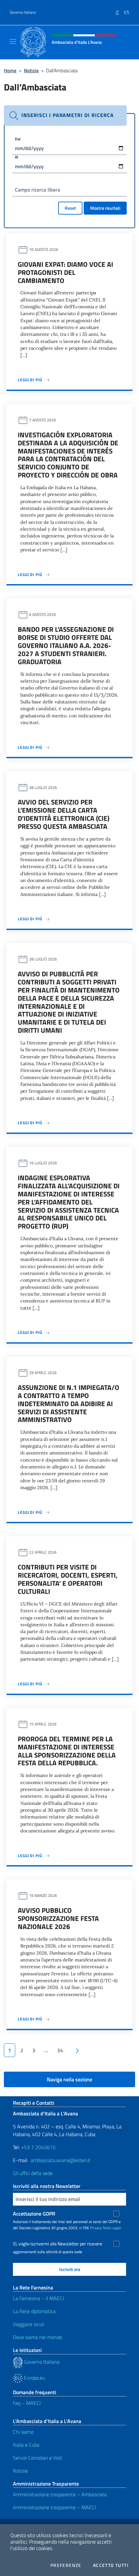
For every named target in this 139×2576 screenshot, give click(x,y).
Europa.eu (34, 2378)
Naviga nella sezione (69, 2079)
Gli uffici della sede (33, 2173)
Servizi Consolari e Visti (37, 2458)
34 (60, 2050)
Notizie (31, 71)
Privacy (96, 2228)
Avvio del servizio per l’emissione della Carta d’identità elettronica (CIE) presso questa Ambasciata (64, 814)
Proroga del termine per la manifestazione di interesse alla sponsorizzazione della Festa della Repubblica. (67, 1751)
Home (10, 71)
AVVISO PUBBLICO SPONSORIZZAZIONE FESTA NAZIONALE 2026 (58, 1918)
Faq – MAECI (27, 2403)
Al (16, 157)
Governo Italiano (23, 12)
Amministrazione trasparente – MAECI (54, 2507)
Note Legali (112, 2228)
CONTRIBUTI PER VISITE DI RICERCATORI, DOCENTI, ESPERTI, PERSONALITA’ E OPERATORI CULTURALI (68, 1579)
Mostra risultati (105, 208)
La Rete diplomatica (34, 2311)
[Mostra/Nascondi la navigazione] (13, 41)
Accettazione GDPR (34, 2214)
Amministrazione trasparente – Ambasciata (60, 2494)
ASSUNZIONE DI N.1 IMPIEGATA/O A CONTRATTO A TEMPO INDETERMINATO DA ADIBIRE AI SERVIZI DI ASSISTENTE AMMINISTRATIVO (69, 1404)
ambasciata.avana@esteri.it (61, 2160)
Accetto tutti (111, 2565)
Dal (18, 139)
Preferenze (66, 2565)
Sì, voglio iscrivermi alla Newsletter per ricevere (58, 2244)
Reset (70, 208)
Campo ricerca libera (37, 190)
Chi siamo (23, 2432)
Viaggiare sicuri (29, 2324)
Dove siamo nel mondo (37, 2337)
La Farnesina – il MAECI (38, 2298)
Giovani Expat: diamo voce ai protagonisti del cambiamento (65, 272)
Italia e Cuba (26, 2445)
